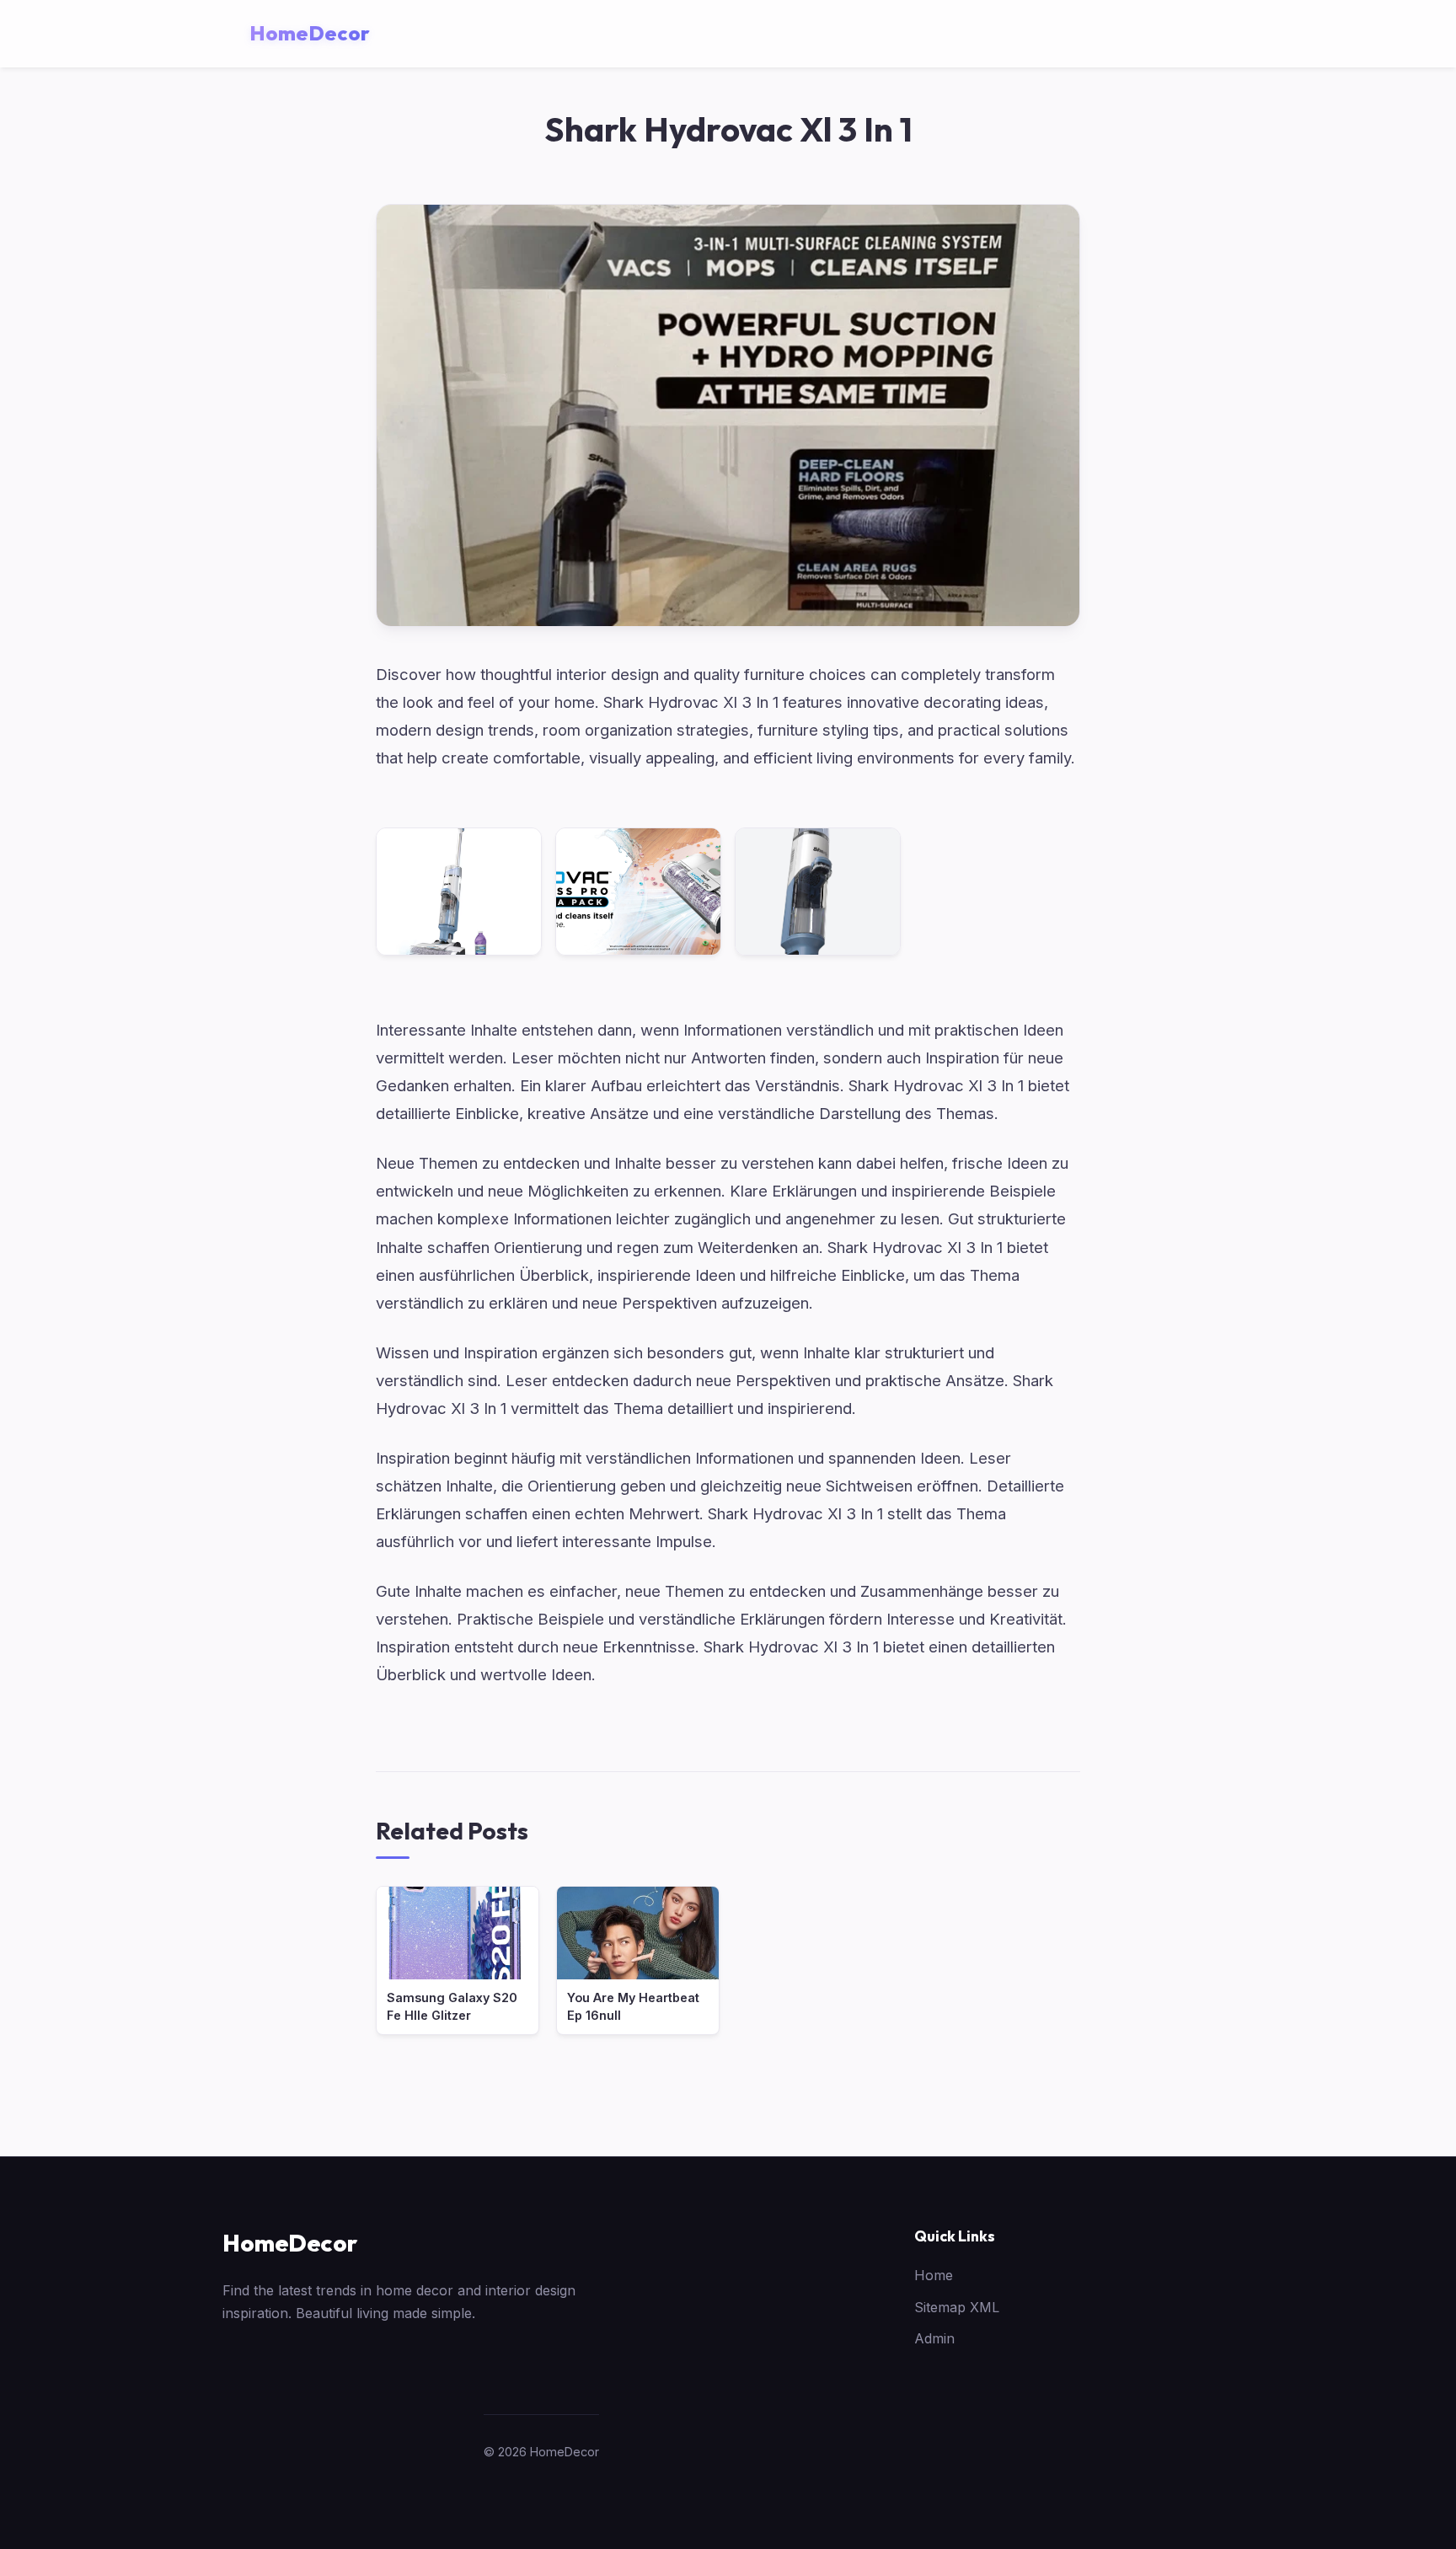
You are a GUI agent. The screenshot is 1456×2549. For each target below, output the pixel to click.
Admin (934, 2338)
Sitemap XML (957, 2307)
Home (934, 2275)
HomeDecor (290, 2243)
